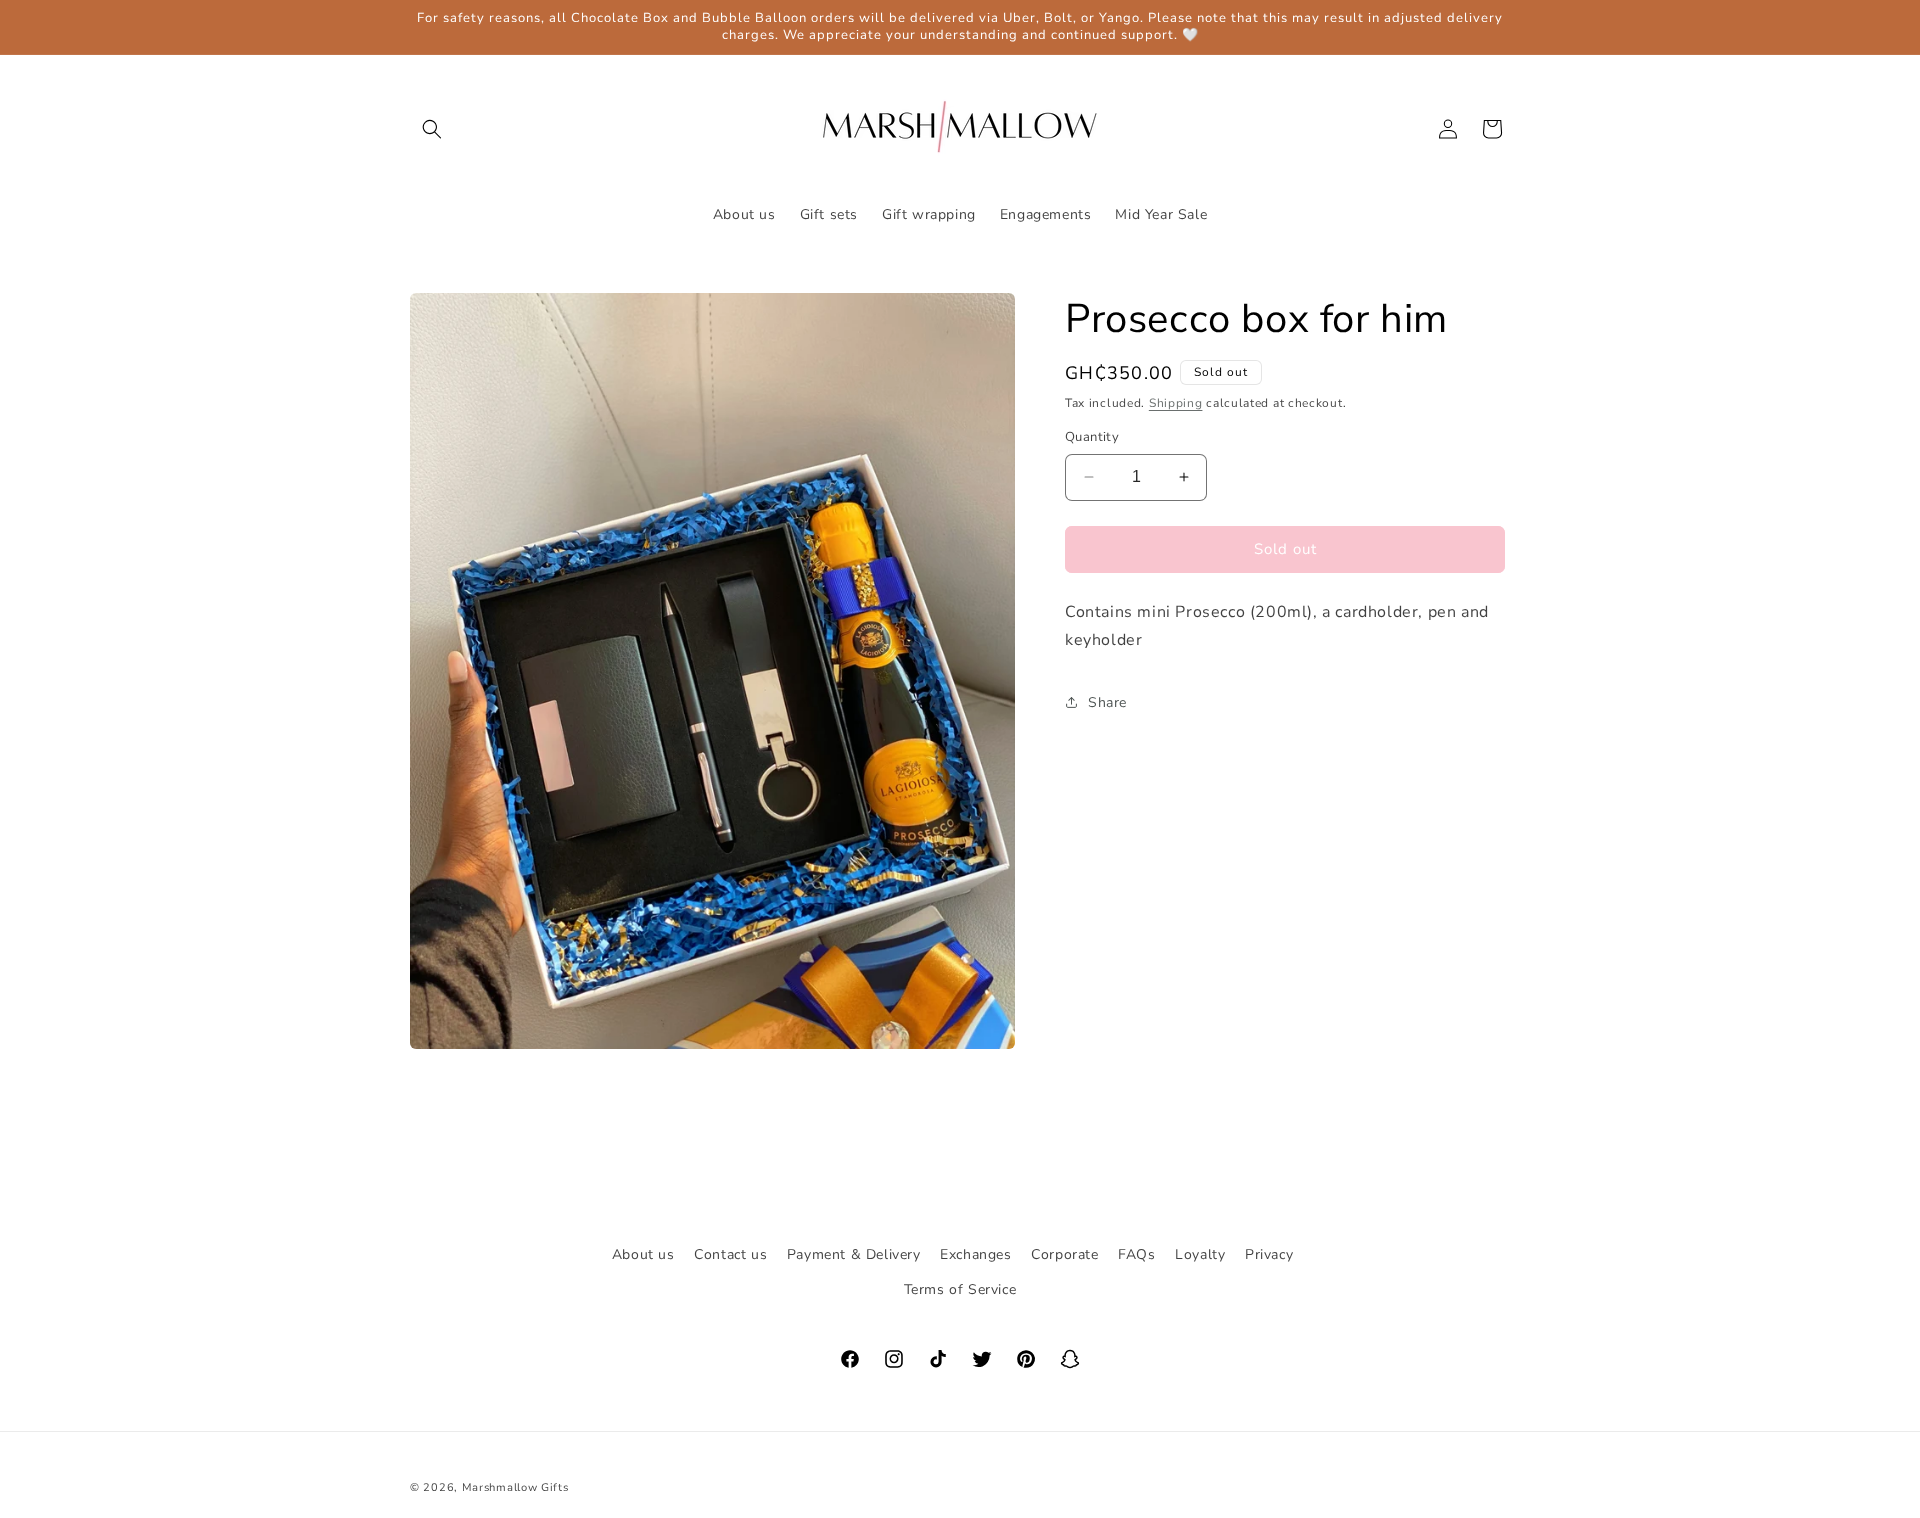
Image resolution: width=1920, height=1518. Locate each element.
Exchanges (975, 1254)
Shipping (1176, 403)
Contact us (730, 1254)
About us (643, 1254)
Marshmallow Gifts (515, 1487)
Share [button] (1107, 702)
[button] (432, 129)
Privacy (1269, 1254)
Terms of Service (960, 1289)
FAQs (1136, 1254)
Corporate (1064, 1254)
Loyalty (1200, 1254)
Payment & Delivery (854, 1254)
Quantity (1092, 437)
